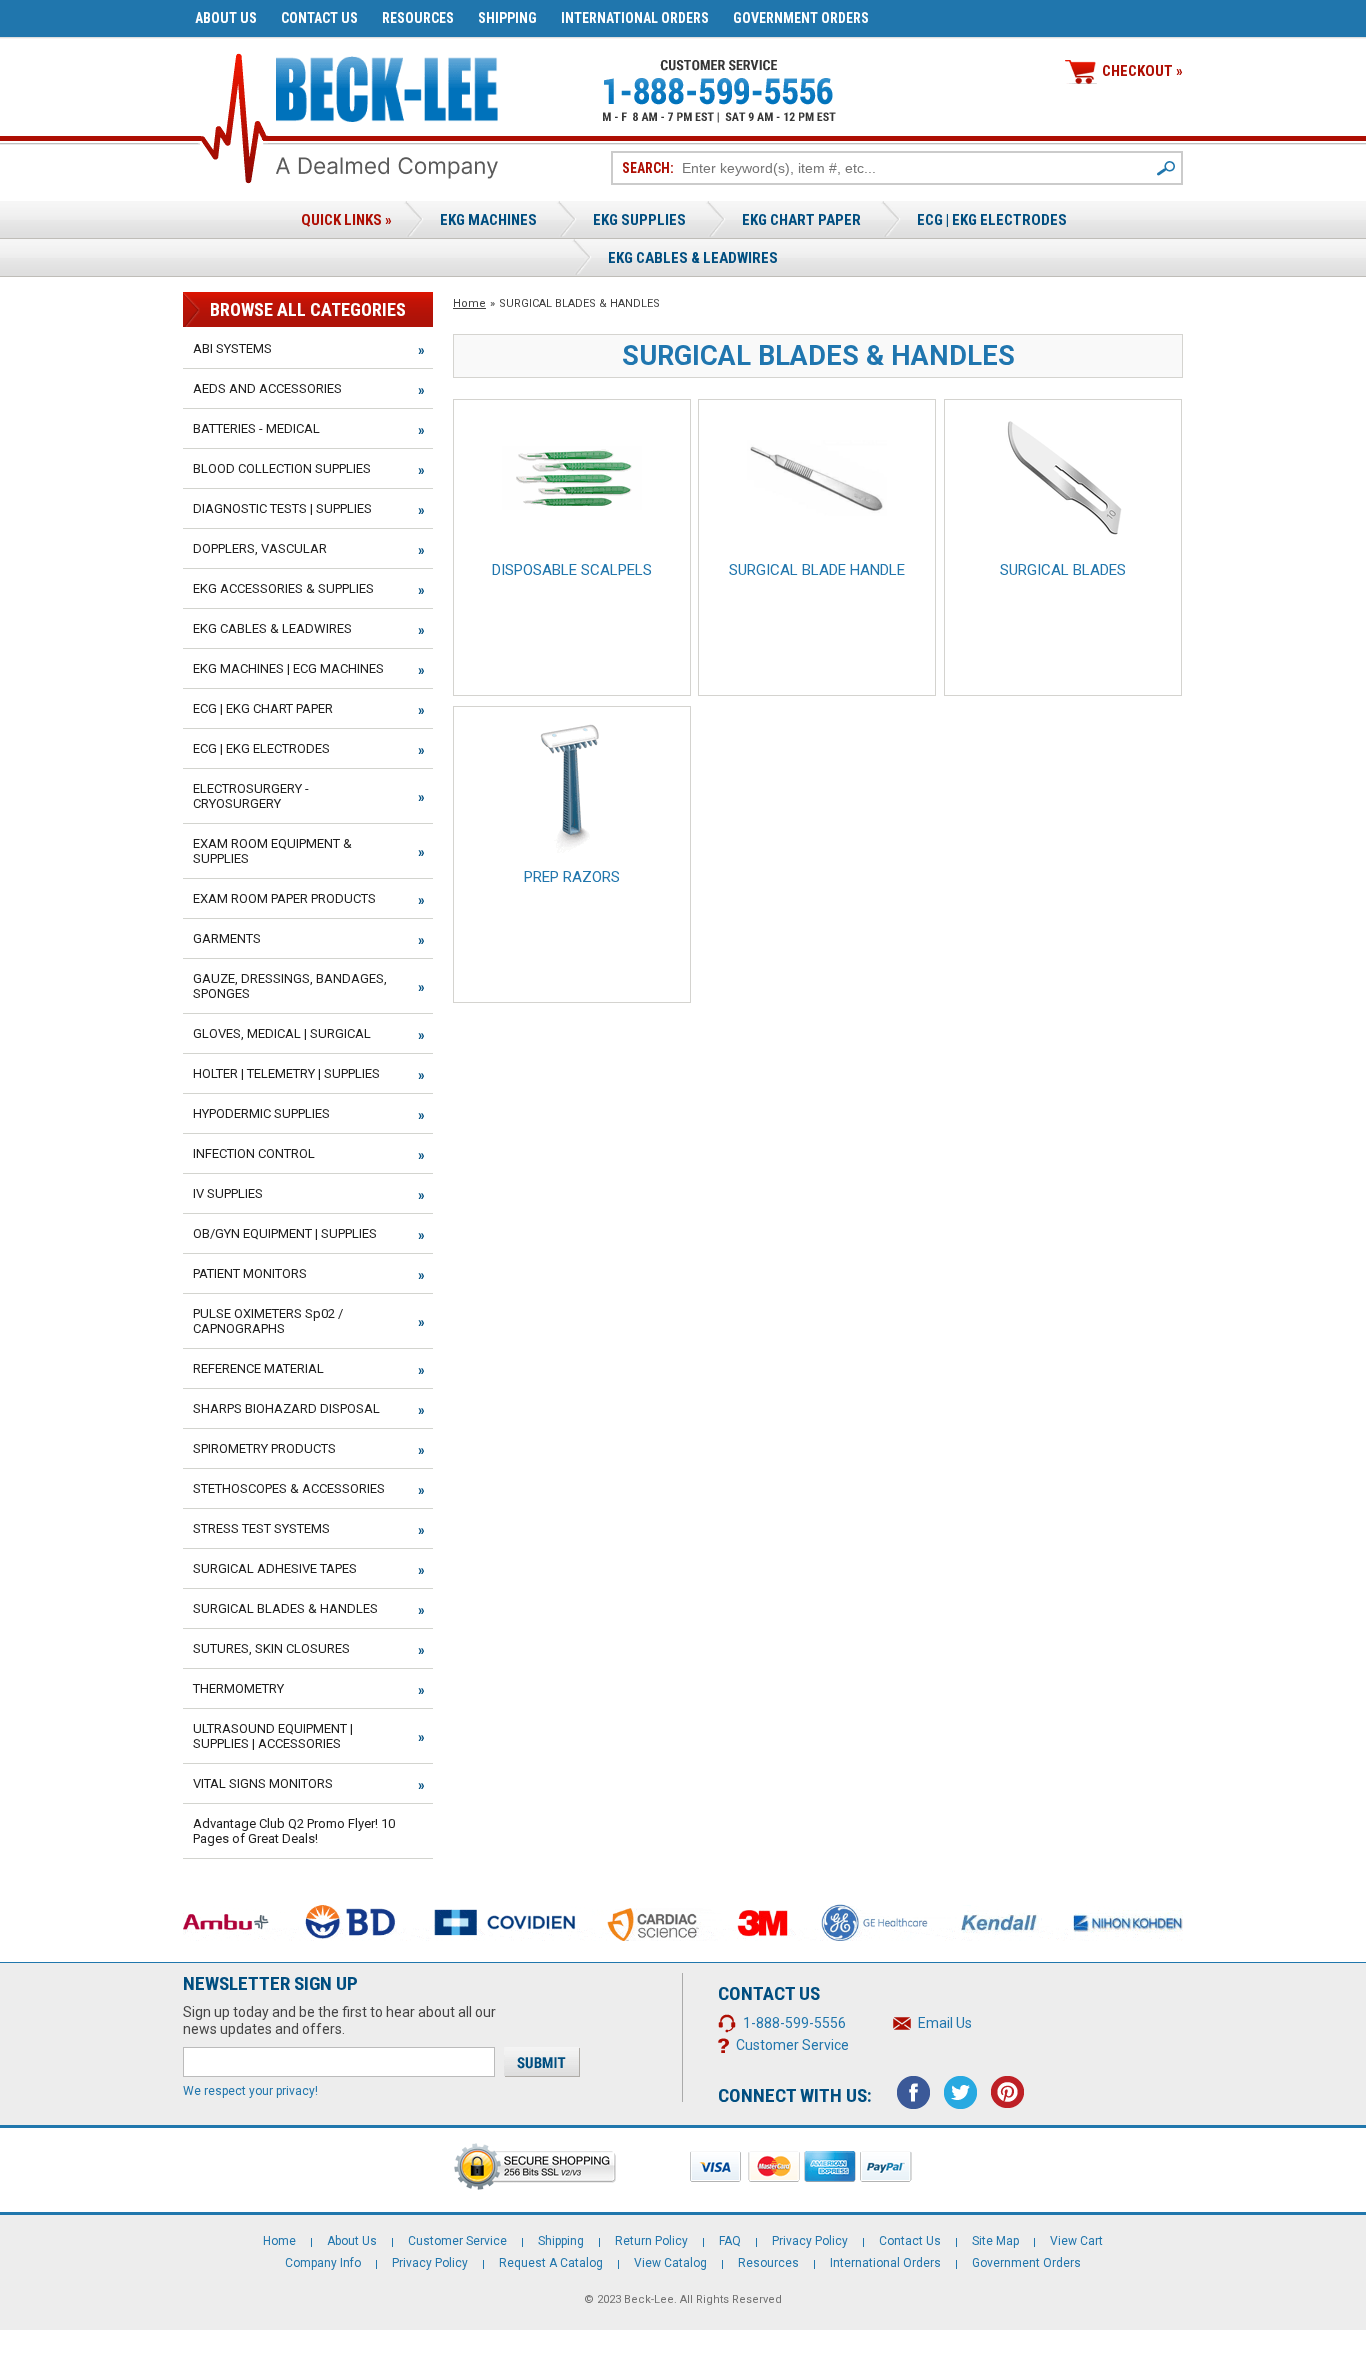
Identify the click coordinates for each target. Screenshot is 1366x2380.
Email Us (945, 2023)
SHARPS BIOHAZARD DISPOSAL (286, 1408)
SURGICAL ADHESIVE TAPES (275, 1568)
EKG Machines (488, 220)
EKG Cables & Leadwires (693, 258)
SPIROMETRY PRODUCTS (264, 1448)
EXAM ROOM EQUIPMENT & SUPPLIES (272, 851)
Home (469, 303)
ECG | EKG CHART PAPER (263, 708)
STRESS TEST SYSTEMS (261, 1528)
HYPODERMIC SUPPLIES (261, 1113)
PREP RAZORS (572, 877)
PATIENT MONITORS (250, 1273)
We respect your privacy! (250, 2091)
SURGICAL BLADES (1063, 570)
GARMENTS (227, 938)
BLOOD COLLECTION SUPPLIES (282, 468)
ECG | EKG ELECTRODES (992, 220)
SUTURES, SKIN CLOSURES (271, 1648)
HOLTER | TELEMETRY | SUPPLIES (286, 1073)
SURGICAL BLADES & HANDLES (285, 1608)
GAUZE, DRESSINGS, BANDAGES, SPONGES (290, 986)
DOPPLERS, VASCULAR (260, 548)
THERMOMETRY (238, 1688)
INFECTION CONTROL (254, 1153)
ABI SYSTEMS (232, 348)
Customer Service (792, 2045)
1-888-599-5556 (794, 2023)
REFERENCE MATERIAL (258, 1368)
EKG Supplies (639, 220)
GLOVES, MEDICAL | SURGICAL (282, 1033)
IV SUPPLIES (228, 1193)
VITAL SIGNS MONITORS (263, 1783)
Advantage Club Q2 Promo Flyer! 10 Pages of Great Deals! (294, 1831)
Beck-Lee (649, 2299)
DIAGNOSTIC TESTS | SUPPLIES (282, 508)
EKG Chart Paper (801, 220)
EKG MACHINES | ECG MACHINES (288, 668)
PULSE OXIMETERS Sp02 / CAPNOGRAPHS (268, 1321)
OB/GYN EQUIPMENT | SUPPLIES (285, 1233)
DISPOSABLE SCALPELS (572, 570)
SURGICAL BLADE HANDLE (817, 570)
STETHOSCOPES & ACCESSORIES (289, 1488)
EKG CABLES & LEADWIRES (272, 628)
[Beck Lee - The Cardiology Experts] (387, 85)
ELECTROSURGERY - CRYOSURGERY (251, 796)
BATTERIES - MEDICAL (256, 428)
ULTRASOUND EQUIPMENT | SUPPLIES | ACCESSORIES (273, 1736)
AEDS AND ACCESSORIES (267, 388)
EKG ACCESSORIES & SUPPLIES (283, 588)
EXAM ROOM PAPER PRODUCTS (284, 898)
